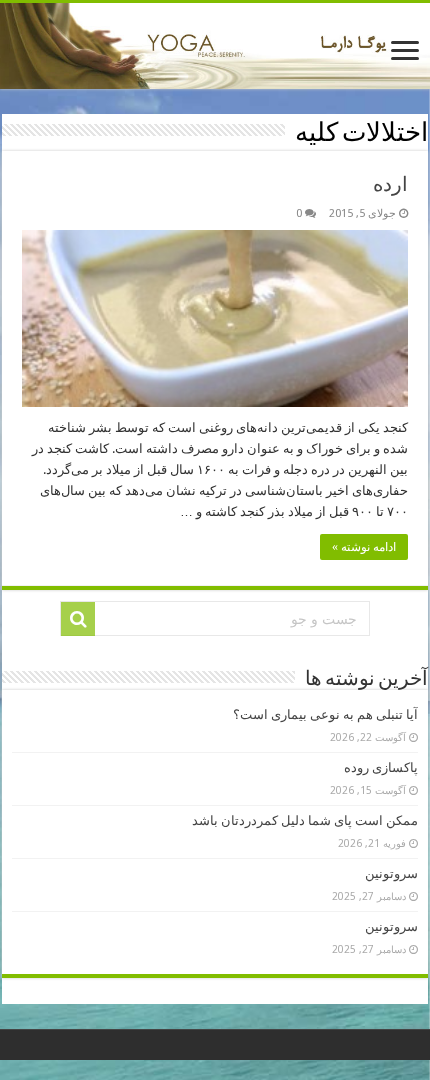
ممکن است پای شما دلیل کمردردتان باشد (305, 820)
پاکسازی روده (381, 767)
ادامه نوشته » (364, 547)
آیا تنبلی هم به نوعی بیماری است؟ (325, 714)
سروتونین (391, 873)
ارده (390, 184)
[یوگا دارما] (215, 46)
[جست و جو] (78, 619)
